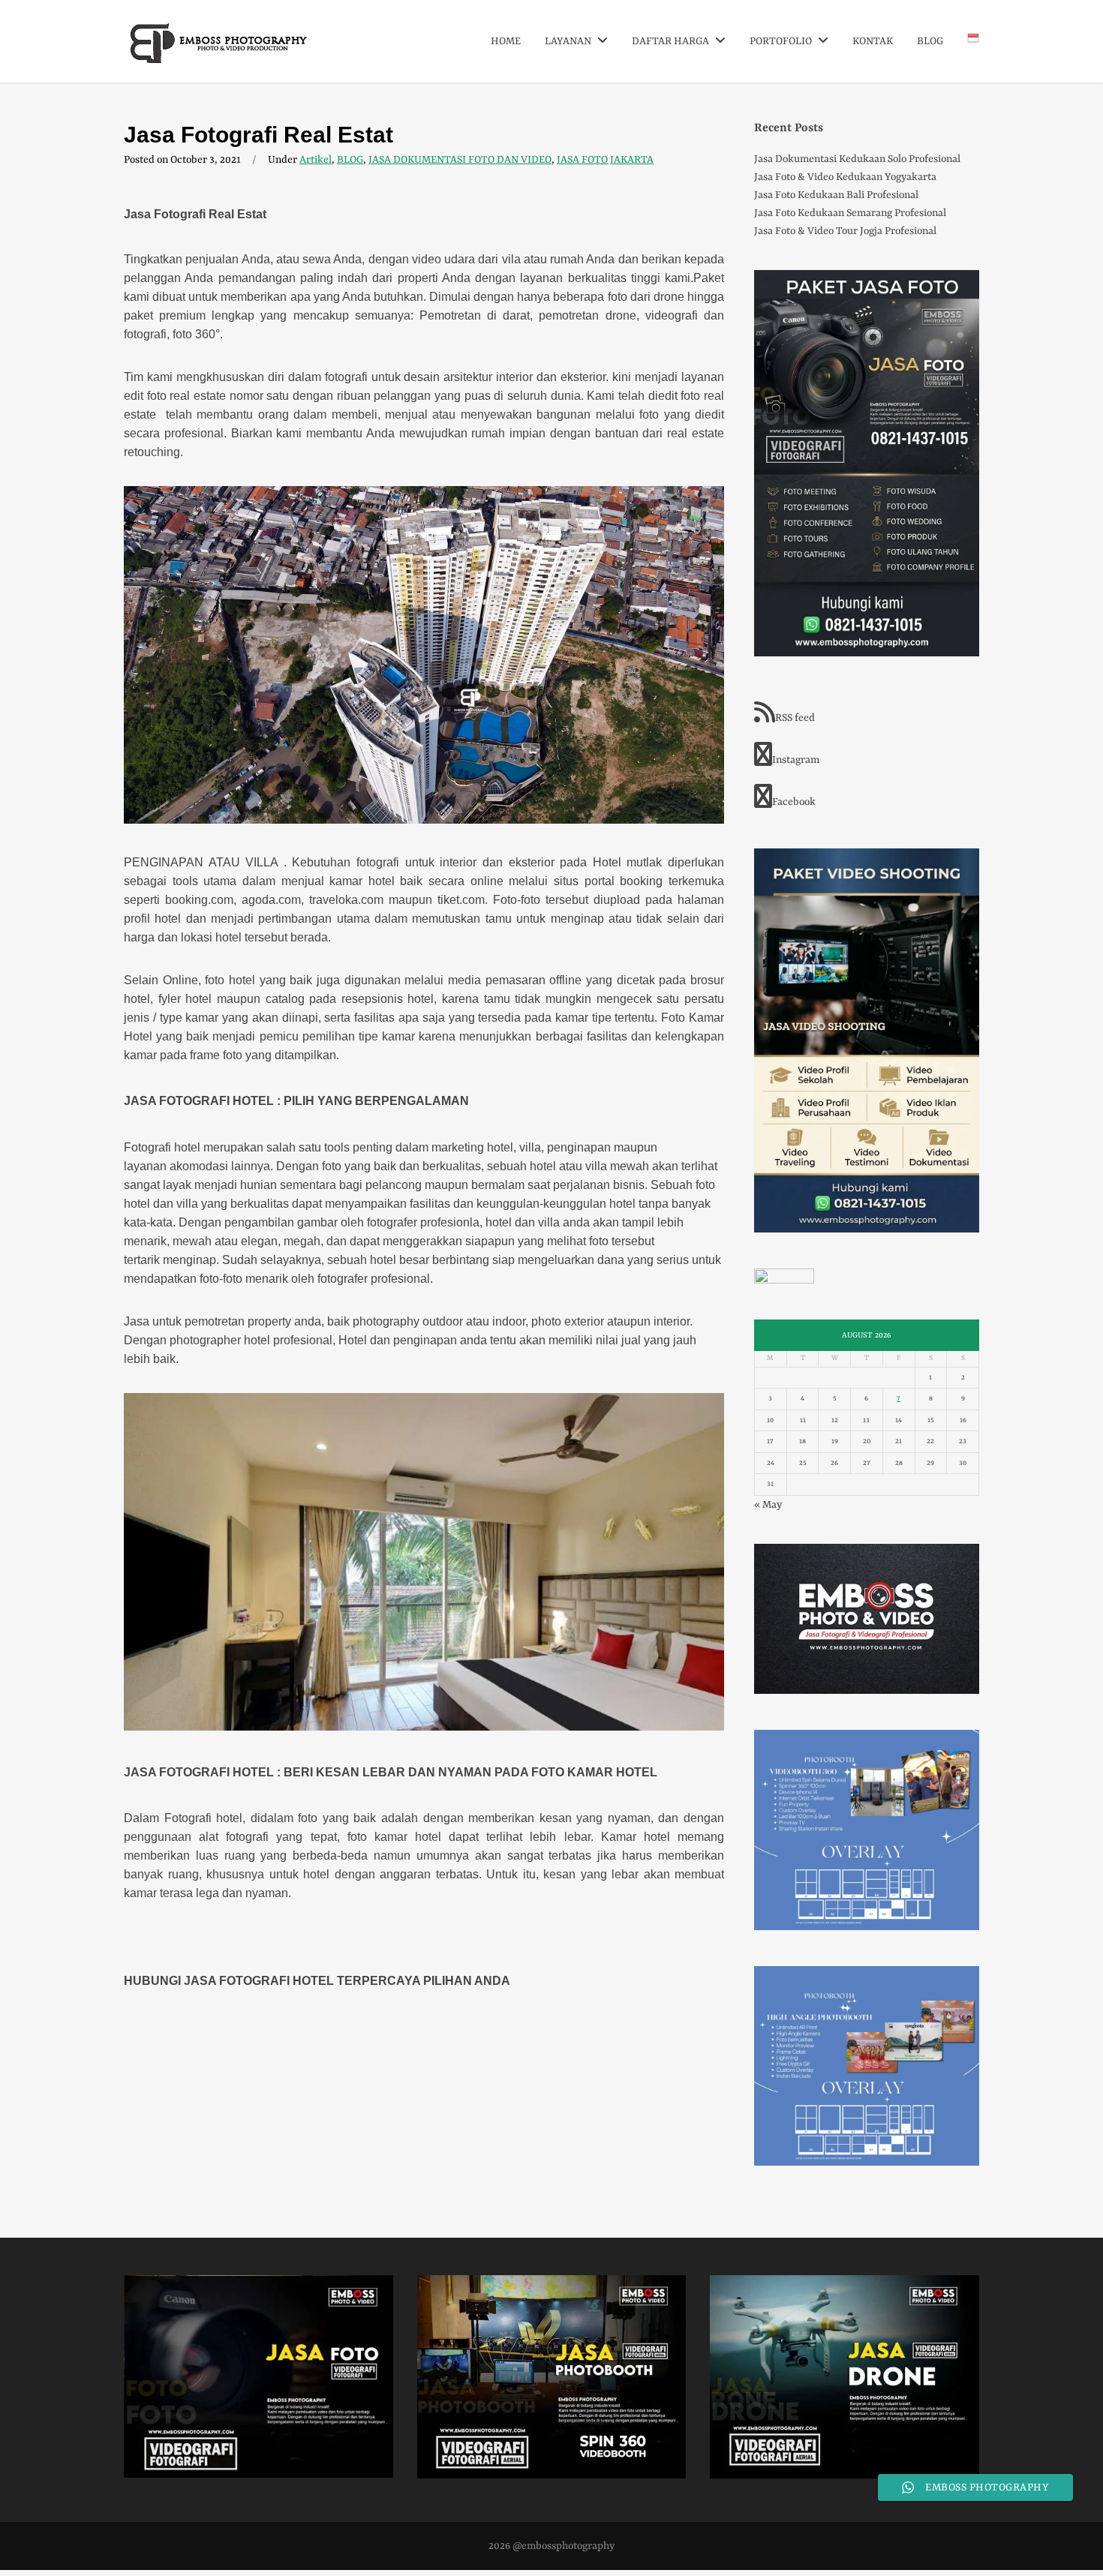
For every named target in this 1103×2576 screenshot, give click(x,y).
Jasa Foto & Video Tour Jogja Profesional (845, 231)
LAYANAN (569, 41)
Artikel (316, 160)
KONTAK (873, 41)
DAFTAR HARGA (672, 41)
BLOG (930, 41)
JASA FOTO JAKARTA (605, 160)
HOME (506, 41)
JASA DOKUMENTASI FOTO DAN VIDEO (460, 160)
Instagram (796, 760)
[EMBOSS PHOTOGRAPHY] (219, 58)
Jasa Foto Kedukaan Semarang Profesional (850, 213)
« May (768, 1505)
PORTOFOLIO (782, 41)
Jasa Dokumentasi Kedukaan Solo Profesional (857, 159)
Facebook (794, 802)
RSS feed (795, 718)
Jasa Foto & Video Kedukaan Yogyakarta (845, 177)
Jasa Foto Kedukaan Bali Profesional (836, 195)
